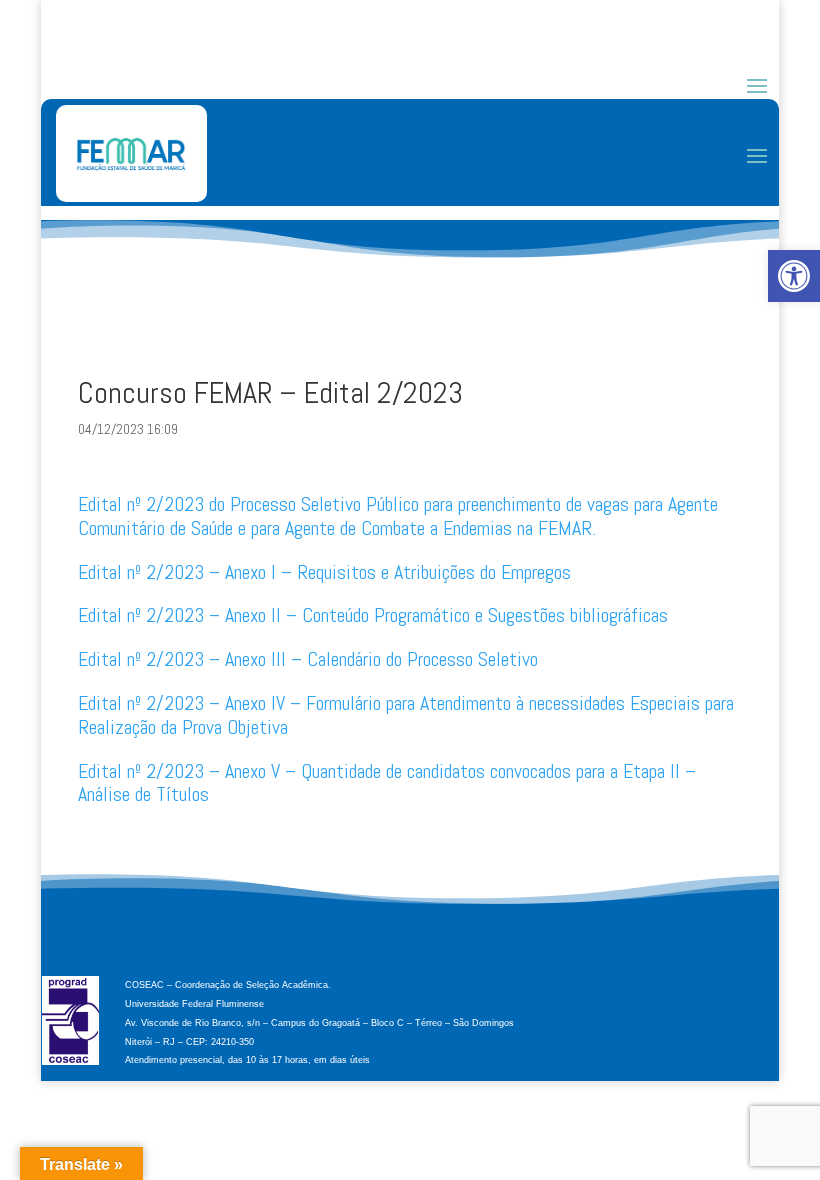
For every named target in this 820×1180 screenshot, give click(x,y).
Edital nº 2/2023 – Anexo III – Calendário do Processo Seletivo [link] (308, 659)
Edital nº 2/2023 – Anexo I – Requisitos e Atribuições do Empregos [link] (324, 572)
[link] (794, 276)
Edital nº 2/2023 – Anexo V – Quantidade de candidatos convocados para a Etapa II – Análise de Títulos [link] (387, 783)
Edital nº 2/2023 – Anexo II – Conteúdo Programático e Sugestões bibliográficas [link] (373, 615)
